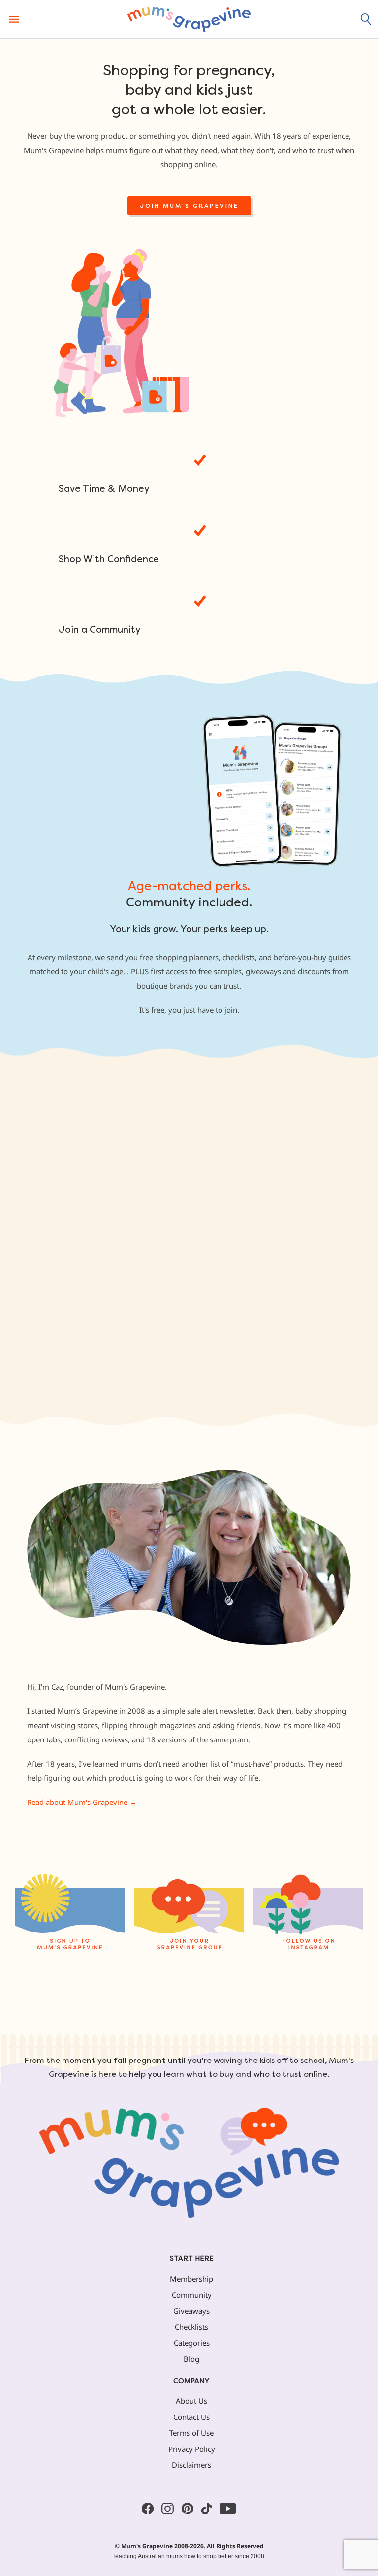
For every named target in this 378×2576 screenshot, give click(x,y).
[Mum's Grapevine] (189, 19)
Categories (192, 2343)
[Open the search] (366, 19)
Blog (191, 2359)
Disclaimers (191, 2465)
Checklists (191, 2327)
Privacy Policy (192, 2449)
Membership (191, 2279)
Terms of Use (191, 2433)
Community (192, 2295)
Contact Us (191, 2417)
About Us (191, 2401)
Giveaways (191, 2311)
